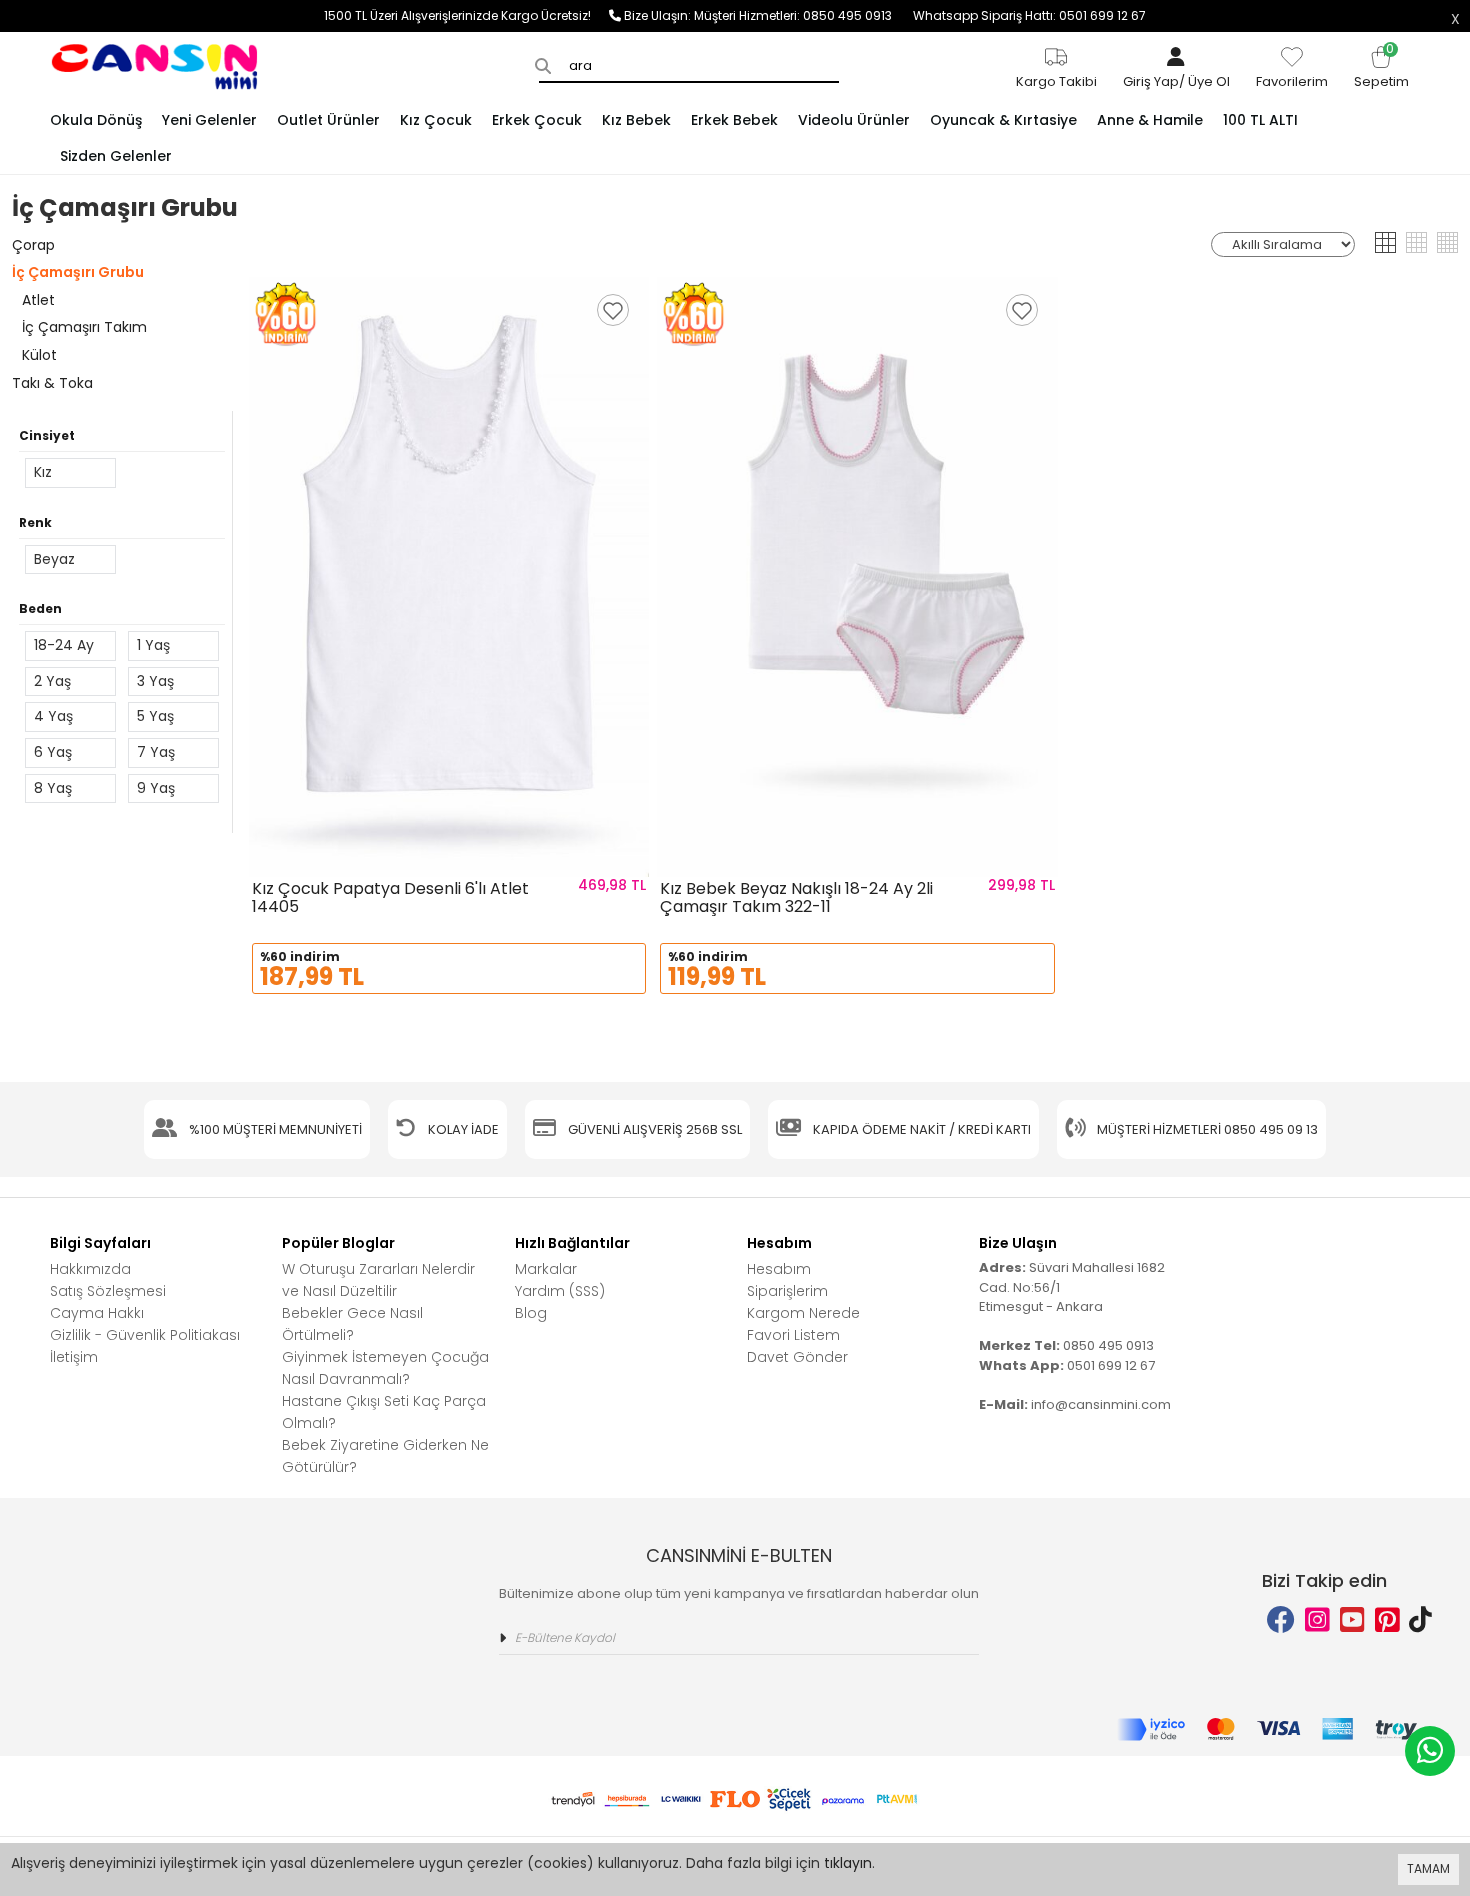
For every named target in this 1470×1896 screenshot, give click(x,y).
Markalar (546, 1269)
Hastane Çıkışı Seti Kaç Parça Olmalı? (384, 1412)
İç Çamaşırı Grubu (78, 272)
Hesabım (779, 1269)
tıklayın (848, 1863)
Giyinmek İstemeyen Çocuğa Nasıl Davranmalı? (385, 1368)
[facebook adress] (1281, 1620)
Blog (531, 1313)
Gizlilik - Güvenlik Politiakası (145, 1335)
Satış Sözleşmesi (108, 1291)
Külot (39, 355)
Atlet (38, 300)
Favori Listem (793, 1335)
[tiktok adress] (1420, 1620)
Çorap (33, 245)
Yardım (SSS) (560, 1291)
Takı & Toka (52, 383)
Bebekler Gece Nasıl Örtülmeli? (352, 1324)
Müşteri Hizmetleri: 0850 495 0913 (803, 15)
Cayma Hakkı (97, 1313)
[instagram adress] (1317, 1620)
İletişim (74, 1357)
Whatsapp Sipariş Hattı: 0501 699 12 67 (1029, 15)
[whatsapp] (1430, 1751)
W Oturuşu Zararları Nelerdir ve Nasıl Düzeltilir (378, 1280)
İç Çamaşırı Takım (84, 327)
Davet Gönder (797, 1357)
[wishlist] (613, 310)
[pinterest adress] (1387, 1620)
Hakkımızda (90, 1269)
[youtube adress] (1352, 1620)
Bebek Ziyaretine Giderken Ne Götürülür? (385, 1456)
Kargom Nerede (803, 1313)
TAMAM (1428, 1868)
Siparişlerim (787, 1291)
